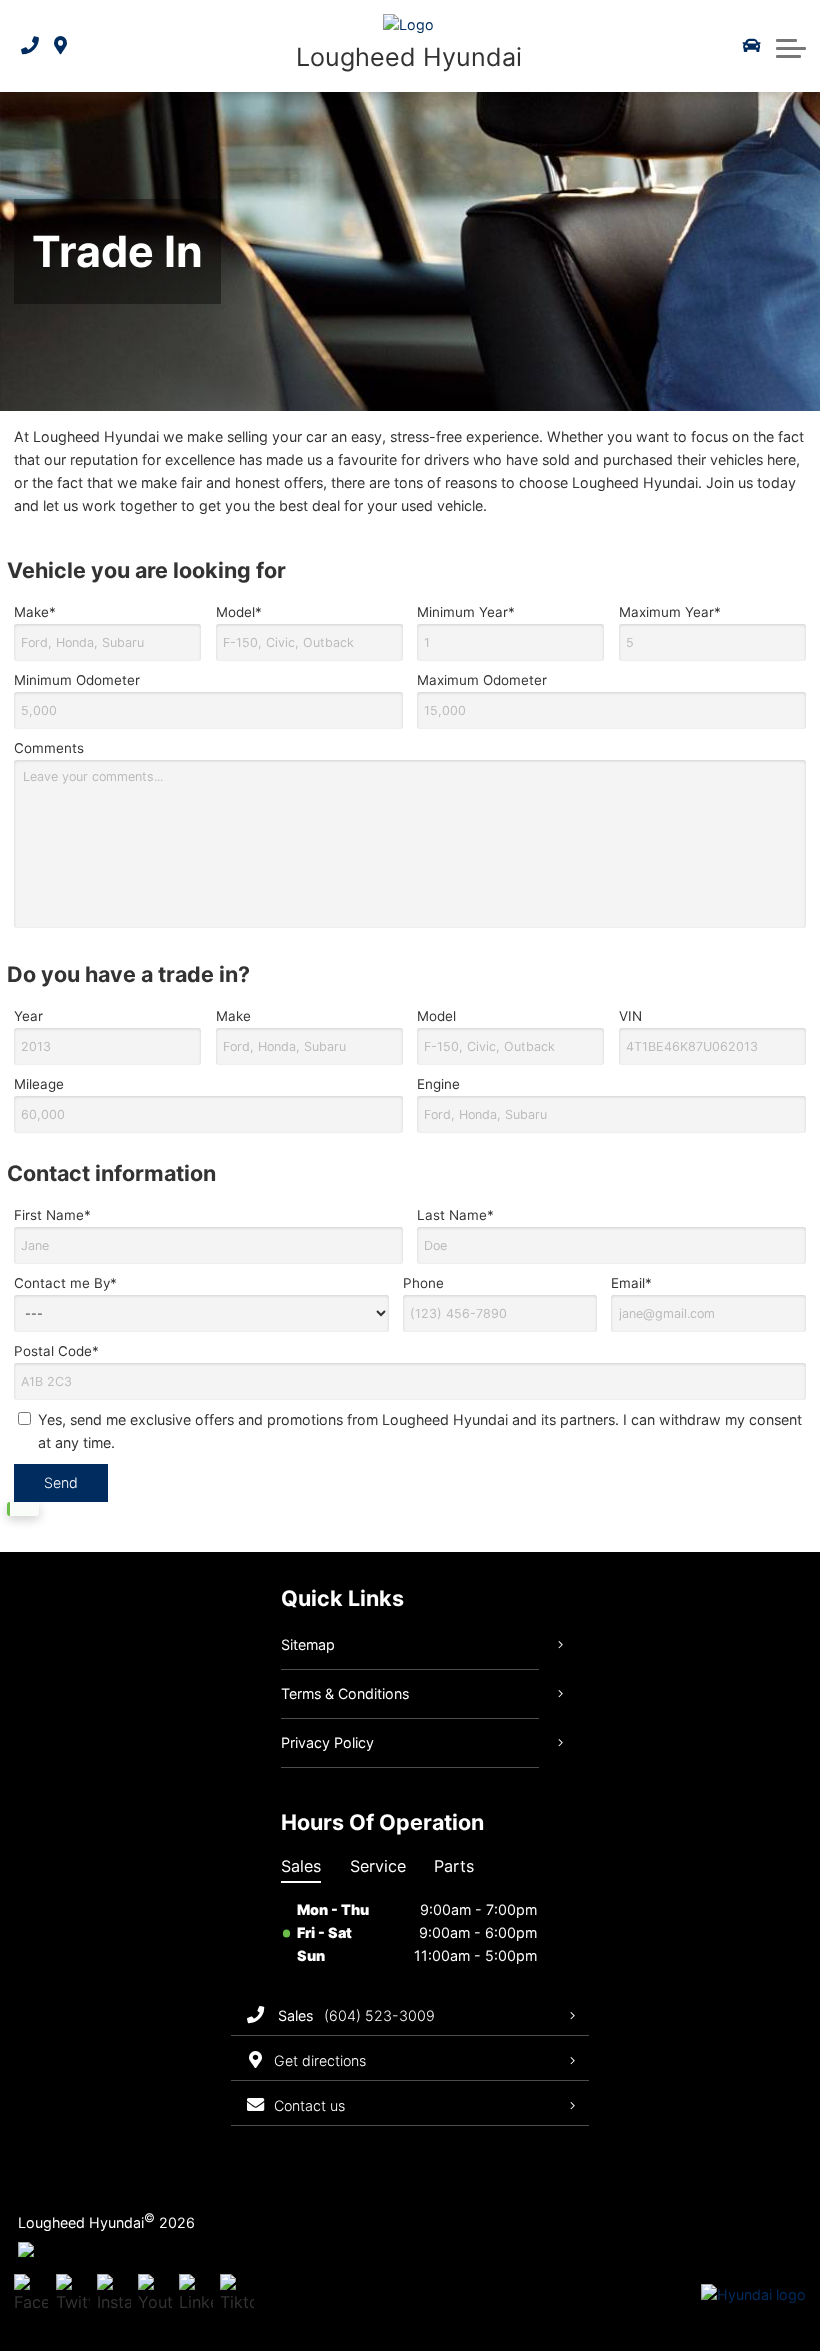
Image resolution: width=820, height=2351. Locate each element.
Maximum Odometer (482, 680)
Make (233, 1016)
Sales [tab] (301, 1866)
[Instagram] (114, 2295)
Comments (49, 748)
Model (436, 1016)
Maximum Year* (670, 612)
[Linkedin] (196, 2295)
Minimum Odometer (77, 680)
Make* (35, 612)
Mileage (39, 1084)
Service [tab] (378, 1866)
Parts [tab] (454, 1866)
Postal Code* (56, 1351)
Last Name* (455, 1215)
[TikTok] (237, 2295)
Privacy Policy (327, 1742)
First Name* (52, 1215)
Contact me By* (65, 1283)
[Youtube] (155, 2295)
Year (28, 1016)
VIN (630, 1016)
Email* (631, 1283)
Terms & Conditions (345, 1693)
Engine (438, 1084)
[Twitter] (73, 2295)
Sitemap (308, 1644)
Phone (423, 1283)
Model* (239, 612)
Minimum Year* (466, 612)
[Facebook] (31, 2295)
